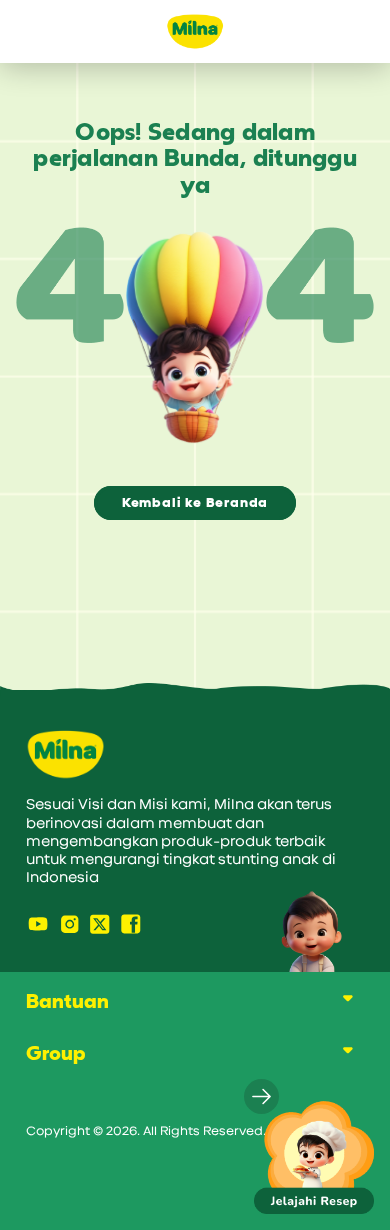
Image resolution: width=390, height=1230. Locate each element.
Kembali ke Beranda (195, 503)
